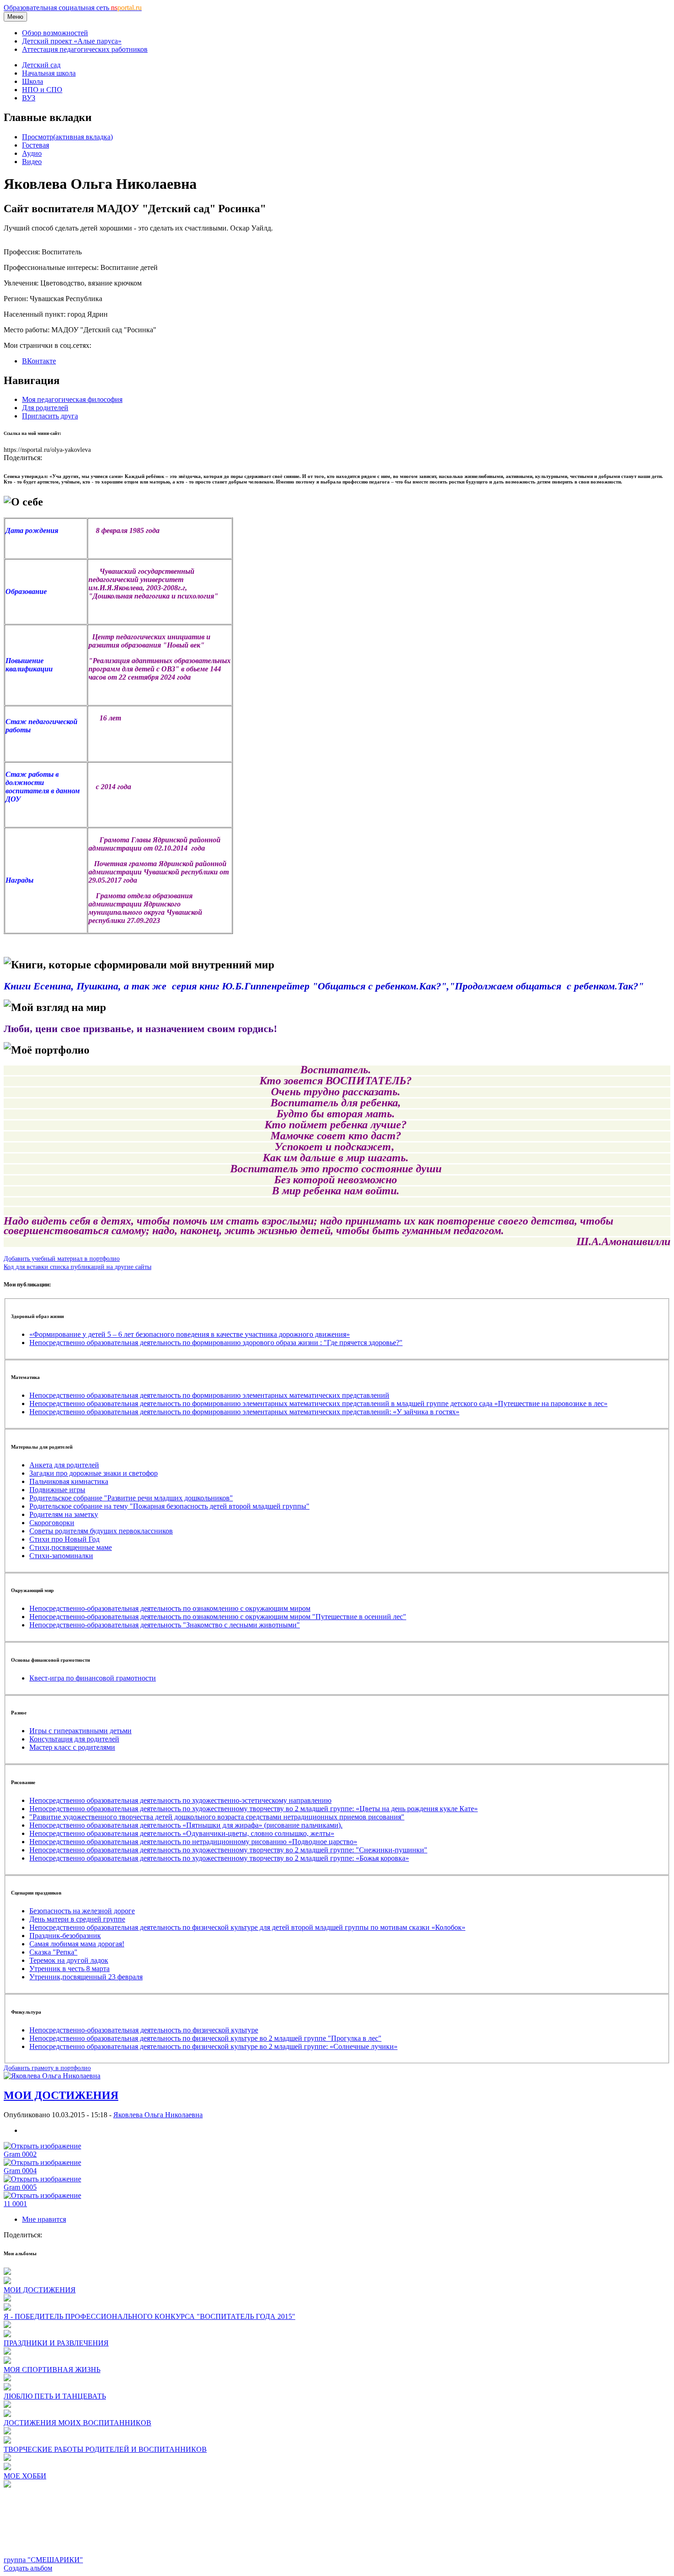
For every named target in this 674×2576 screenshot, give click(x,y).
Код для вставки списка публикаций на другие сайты (77, 1267)
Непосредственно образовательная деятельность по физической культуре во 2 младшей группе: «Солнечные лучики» (213, 2046)
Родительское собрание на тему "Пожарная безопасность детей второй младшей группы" (169, 1506)
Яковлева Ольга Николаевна (158, 2115)
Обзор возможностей (55, 33)
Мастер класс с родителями (72, 1747)
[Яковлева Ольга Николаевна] (52, 2076)
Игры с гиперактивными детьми (80, 1731)
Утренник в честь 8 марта (69, 1969)
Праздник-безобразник (65, 1936)
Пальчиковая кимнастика (69, 1481)
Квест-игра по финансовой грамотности (93, 1678)
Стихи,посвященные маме (71, 1547)
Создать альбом (28, 2568)
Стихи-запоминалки (61, 1556)
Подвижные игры (57, 1490)
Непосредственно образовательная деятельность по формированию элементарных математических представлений (209, 1395)
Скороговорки (52, 1523)
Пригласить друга (50, 416)
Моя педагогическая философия (72, 399)
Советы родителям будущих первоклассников (101, 1531)
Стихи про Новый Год (64, 1539)
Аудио (32, 153)
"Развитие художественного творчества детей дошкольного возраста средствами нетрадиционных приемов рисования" (217, 1817)
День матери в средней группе (77, 1919)
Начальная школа (49, 73)
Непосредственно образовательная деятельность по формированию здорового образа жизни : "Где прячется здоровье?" (216, 1343)
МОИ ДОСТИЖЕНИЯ (61, 2095)
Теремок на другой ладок (69, 1960)
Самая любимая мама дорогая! (77, 1944)
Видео (32, 162)
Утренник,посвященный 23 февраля (86, 1977)
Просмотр (67, 137)
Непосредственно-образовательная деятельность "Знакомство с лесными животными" (165, 1625)
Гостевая (36, 145)
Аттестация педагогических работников (85, 49)
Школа (33, 81)
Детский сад (41, 65)
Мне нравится (44, 2219)
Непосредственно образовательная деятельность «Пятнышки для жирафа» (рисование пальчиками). (186, 1825)
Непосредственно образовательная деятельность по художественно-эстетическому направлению (180, 1800)
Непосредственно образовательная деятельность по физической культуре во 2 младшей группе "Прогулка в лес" (205, 2038)
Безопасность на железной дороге (82, 1911)
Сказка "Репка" (53, 1952)
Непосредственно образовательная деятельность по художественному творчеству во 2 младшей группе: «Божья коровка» (219, 1858)
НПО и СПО (42, 90)
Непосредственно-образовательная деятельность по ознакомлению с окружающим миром (170, 1608)
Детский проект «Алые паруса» (72, 41)
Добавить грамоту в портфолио (47, 2068)
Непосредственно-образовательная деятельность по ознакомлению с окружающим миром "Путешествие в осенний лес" (218, 1617)
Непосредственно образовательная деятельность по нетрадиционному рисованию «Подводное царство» (193, 1842)
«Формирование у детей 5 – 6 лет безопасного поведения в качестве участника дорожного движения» (190, 1334)
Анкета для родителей (64, 1465)
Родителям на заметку (64, 1514)
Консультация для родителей (74, 1739)
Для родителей (45, 408)
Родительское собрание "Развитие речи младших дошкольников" (131, 1498)
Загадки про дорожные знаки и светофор (94, 1473)
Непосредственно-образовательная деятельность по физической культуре (144, 2030)
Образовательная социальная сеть (73, 8)
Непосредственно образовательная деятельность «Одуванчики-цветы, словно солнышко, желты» (182, 1833)
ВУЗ (29, 98)
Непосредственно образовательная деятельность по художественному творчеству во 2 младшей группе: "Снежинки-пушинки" (228, 1850)
